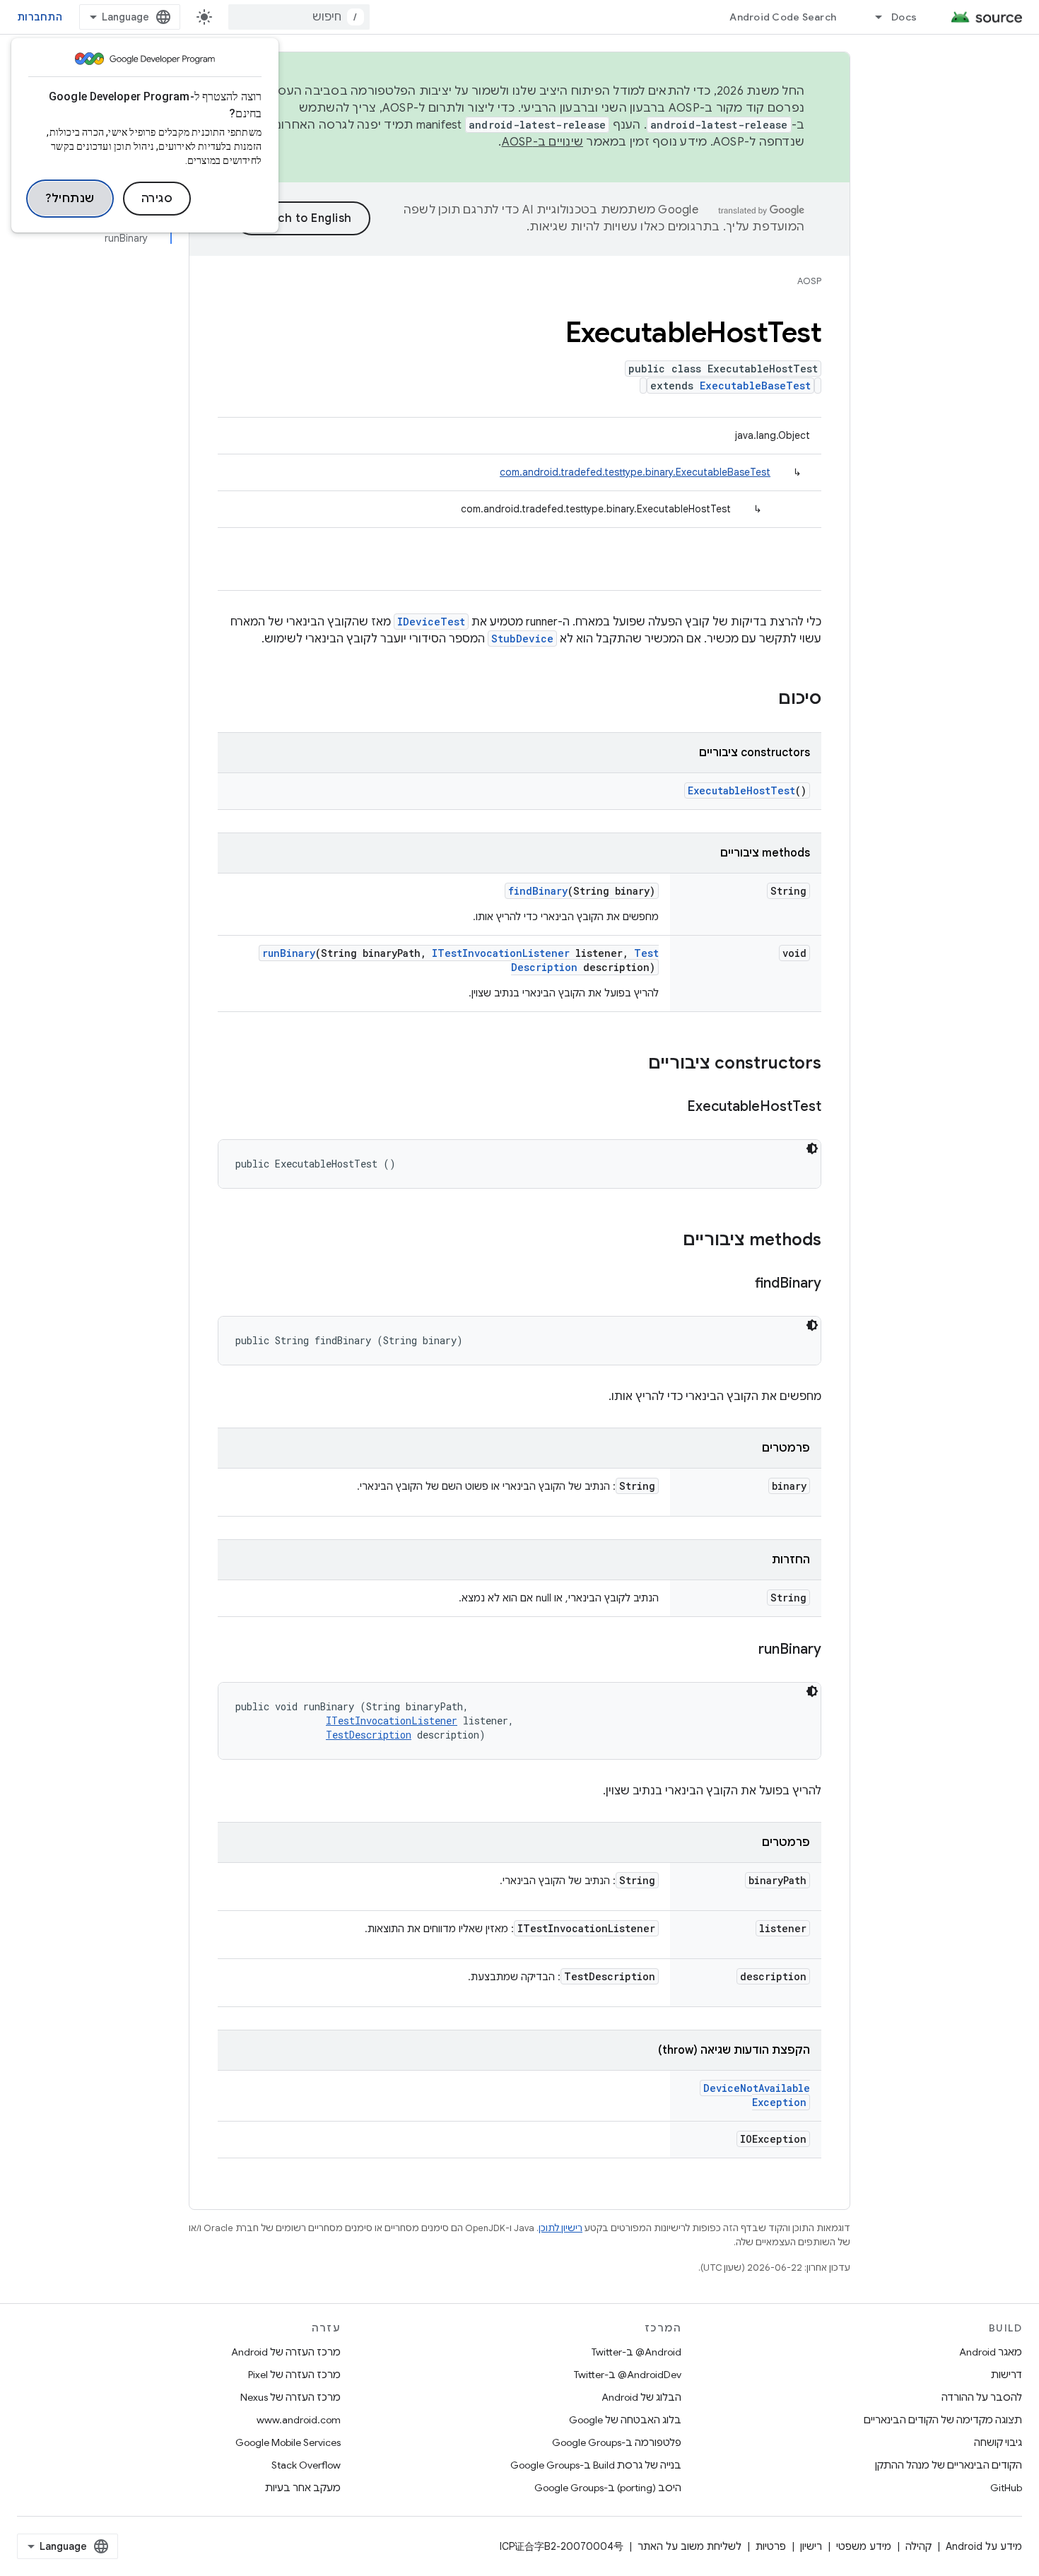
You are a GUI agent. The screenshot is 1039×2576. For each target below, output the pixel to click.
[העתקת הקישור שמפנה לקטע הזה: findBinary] (741, 1284)
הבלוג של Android (641, 2397)
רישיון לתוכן (560, 2228)
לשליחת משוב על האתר (689, 2546)
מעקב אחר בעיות (303, 2488)
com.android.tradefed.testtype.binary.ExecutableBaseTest (635, 472)
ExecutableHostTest (741, 790)
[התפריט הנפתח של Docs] (872, 17)
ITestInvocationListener (501, 953)
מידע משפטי (864, 2546)
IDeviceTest (431, 622)
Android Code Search (783, 17)
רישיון (811, 2546)
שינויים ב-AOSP (543, 142)
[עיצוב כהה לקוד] (812, 1148)
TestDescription (369, 1735)
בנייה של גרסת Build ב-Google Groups (596, 2465)
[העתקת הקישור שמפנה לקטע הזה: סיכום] (764, 700)
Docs (904, 17)
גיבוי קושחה (998, 2442)
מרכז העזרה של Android (286, 2352)
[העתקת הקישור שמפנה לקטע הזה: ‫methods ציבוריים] (669, 1241)
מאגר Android (991, 2352)
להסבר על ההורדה (982, 2397)
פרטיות (771, 2546)
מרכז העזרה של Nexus (290, 2397)
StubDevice (522, 639)
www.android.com (299, 2420)
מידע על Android (984, 2546)
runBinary (289, 953)
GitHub (1006, 2488)
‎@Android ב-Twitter (636, 2352)
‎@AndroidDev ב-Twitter (628, 2375)
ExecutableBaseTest (755, 386)
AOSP (809, 281)
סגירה (157, 199)
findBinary (538, 891)
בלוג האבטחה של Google (625, 2420)
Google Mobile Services (288, 2442)
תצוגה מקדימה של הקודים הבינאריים (943, 2420)
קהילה (918, 2546)
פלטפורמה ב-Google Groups (617, 2442)
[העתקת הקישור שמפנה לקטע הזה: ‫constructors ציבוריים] (634, 1064)
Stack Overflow (306, 2465)
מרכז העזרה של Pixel (294, 2375)
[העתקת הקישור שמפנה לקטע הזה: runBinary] (744, 1650)
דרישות (1006, 2375)
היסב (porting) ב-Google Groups (608, 2488)
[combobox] (299, 17)
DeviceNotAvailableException (757, 2095)
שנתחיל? (70, 199)
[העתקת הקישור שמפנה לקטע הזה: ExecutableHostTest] (673, 1107)
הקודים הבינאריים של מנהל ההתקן (949, 2465)
